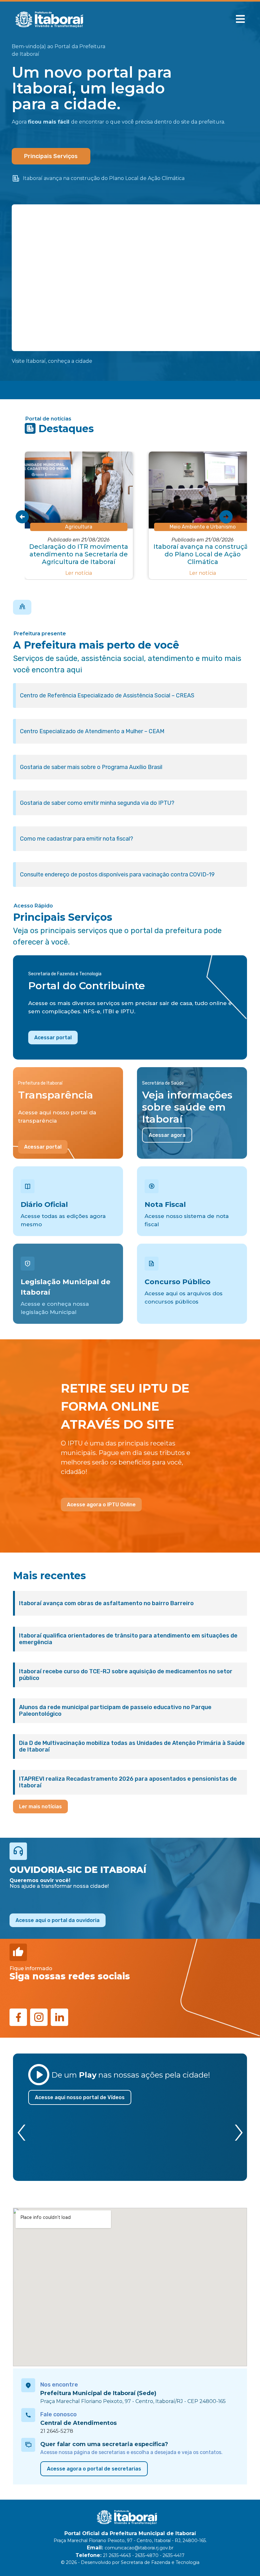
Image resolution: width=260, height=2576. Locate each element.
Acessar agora (167, 1135)
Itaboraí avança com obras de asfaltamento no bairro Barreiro (106, 1603)
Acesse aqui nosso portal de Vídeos (80, 2097)
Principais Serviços (51, 156)
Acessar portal (53, 1038)
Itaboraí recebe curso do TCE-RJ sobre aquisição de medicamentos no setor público (126, 1675)
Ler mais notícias (40, 1807)
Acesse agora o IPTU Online (101, 1505)
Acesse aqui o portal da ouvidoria (58, 1920)
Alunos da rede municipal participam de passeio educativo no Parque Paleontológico (115, 1711)
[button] (240, 19)
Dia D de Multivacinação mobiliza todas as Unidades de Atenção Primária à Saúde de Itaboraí (132, 1746)
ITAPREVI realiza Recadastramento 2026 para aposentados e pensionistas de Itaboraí (128, 1782)
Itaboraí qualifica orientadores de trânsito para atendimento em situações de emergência (128, 1639)
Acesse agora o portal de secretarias (94, 2469)
